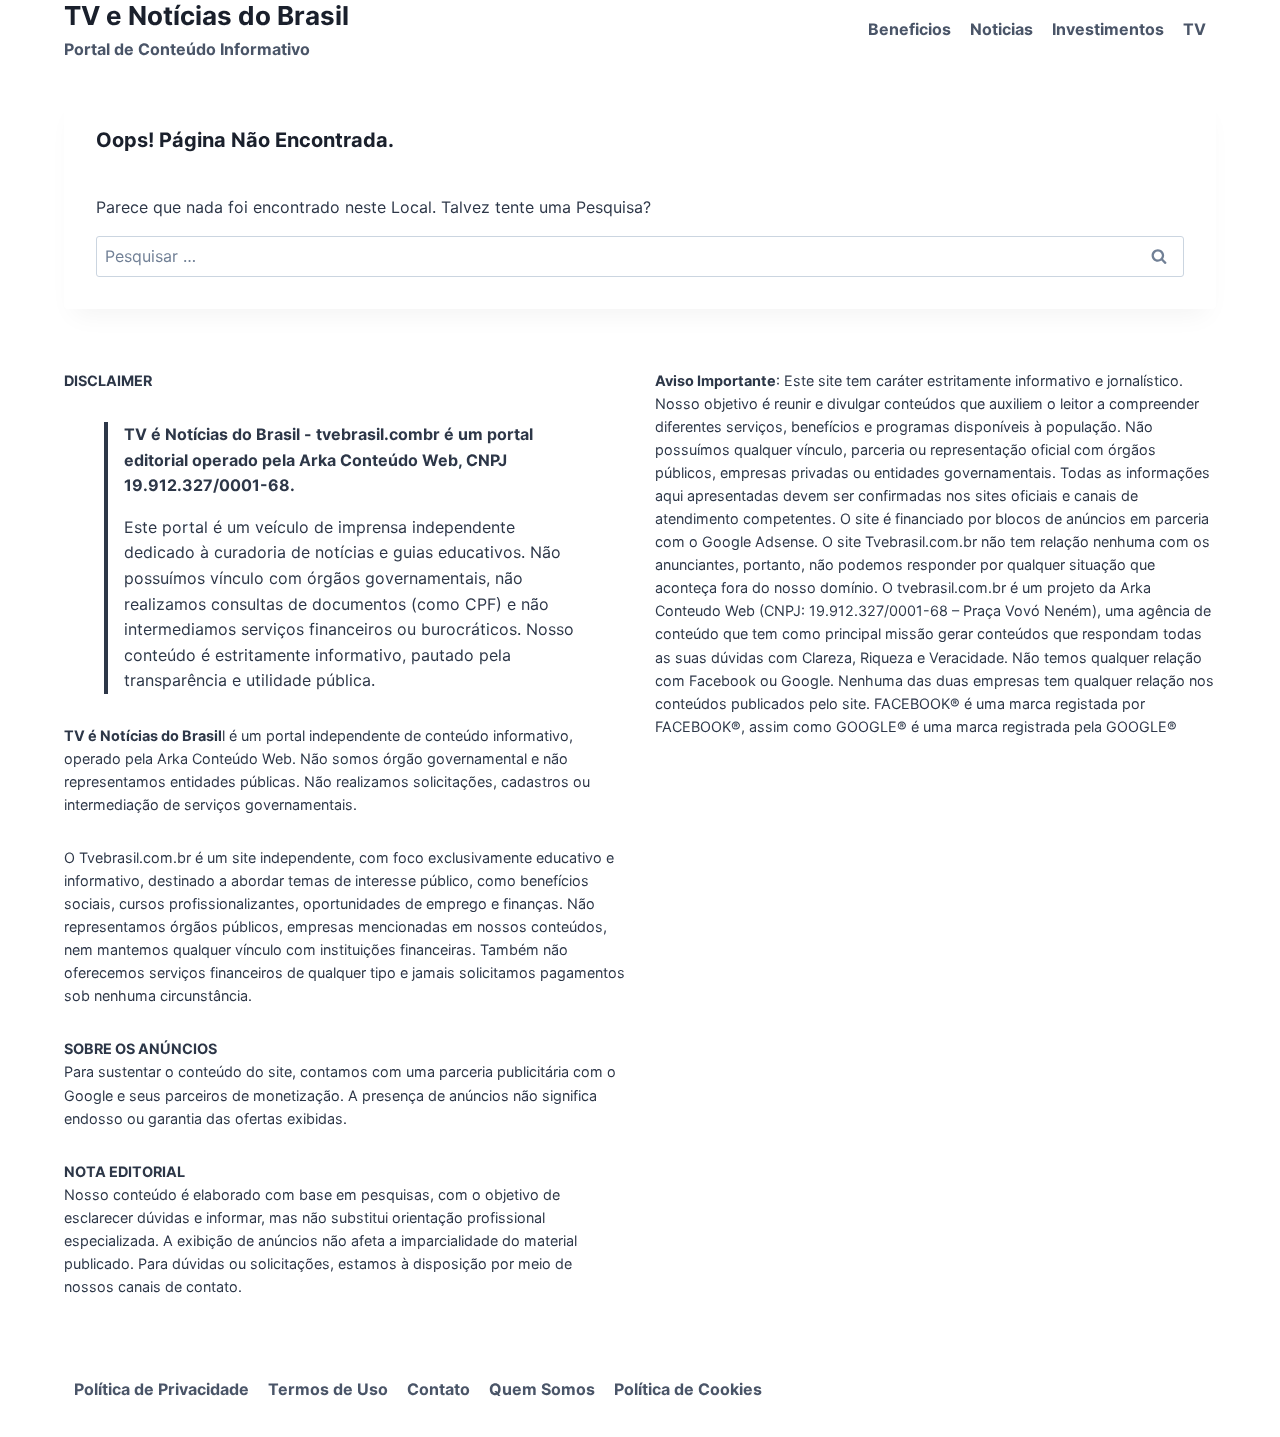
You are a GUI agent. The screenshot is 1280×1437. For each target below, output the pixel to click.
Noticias (1001, 29)
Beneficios (909, 29)
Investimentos (1108, 29)
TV (1194, 29)
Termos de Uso (328, 1389)
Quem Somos (542, 1389)
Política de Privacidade (161, 1389)
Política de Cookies (688, 1389)
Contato (438, 1389)
